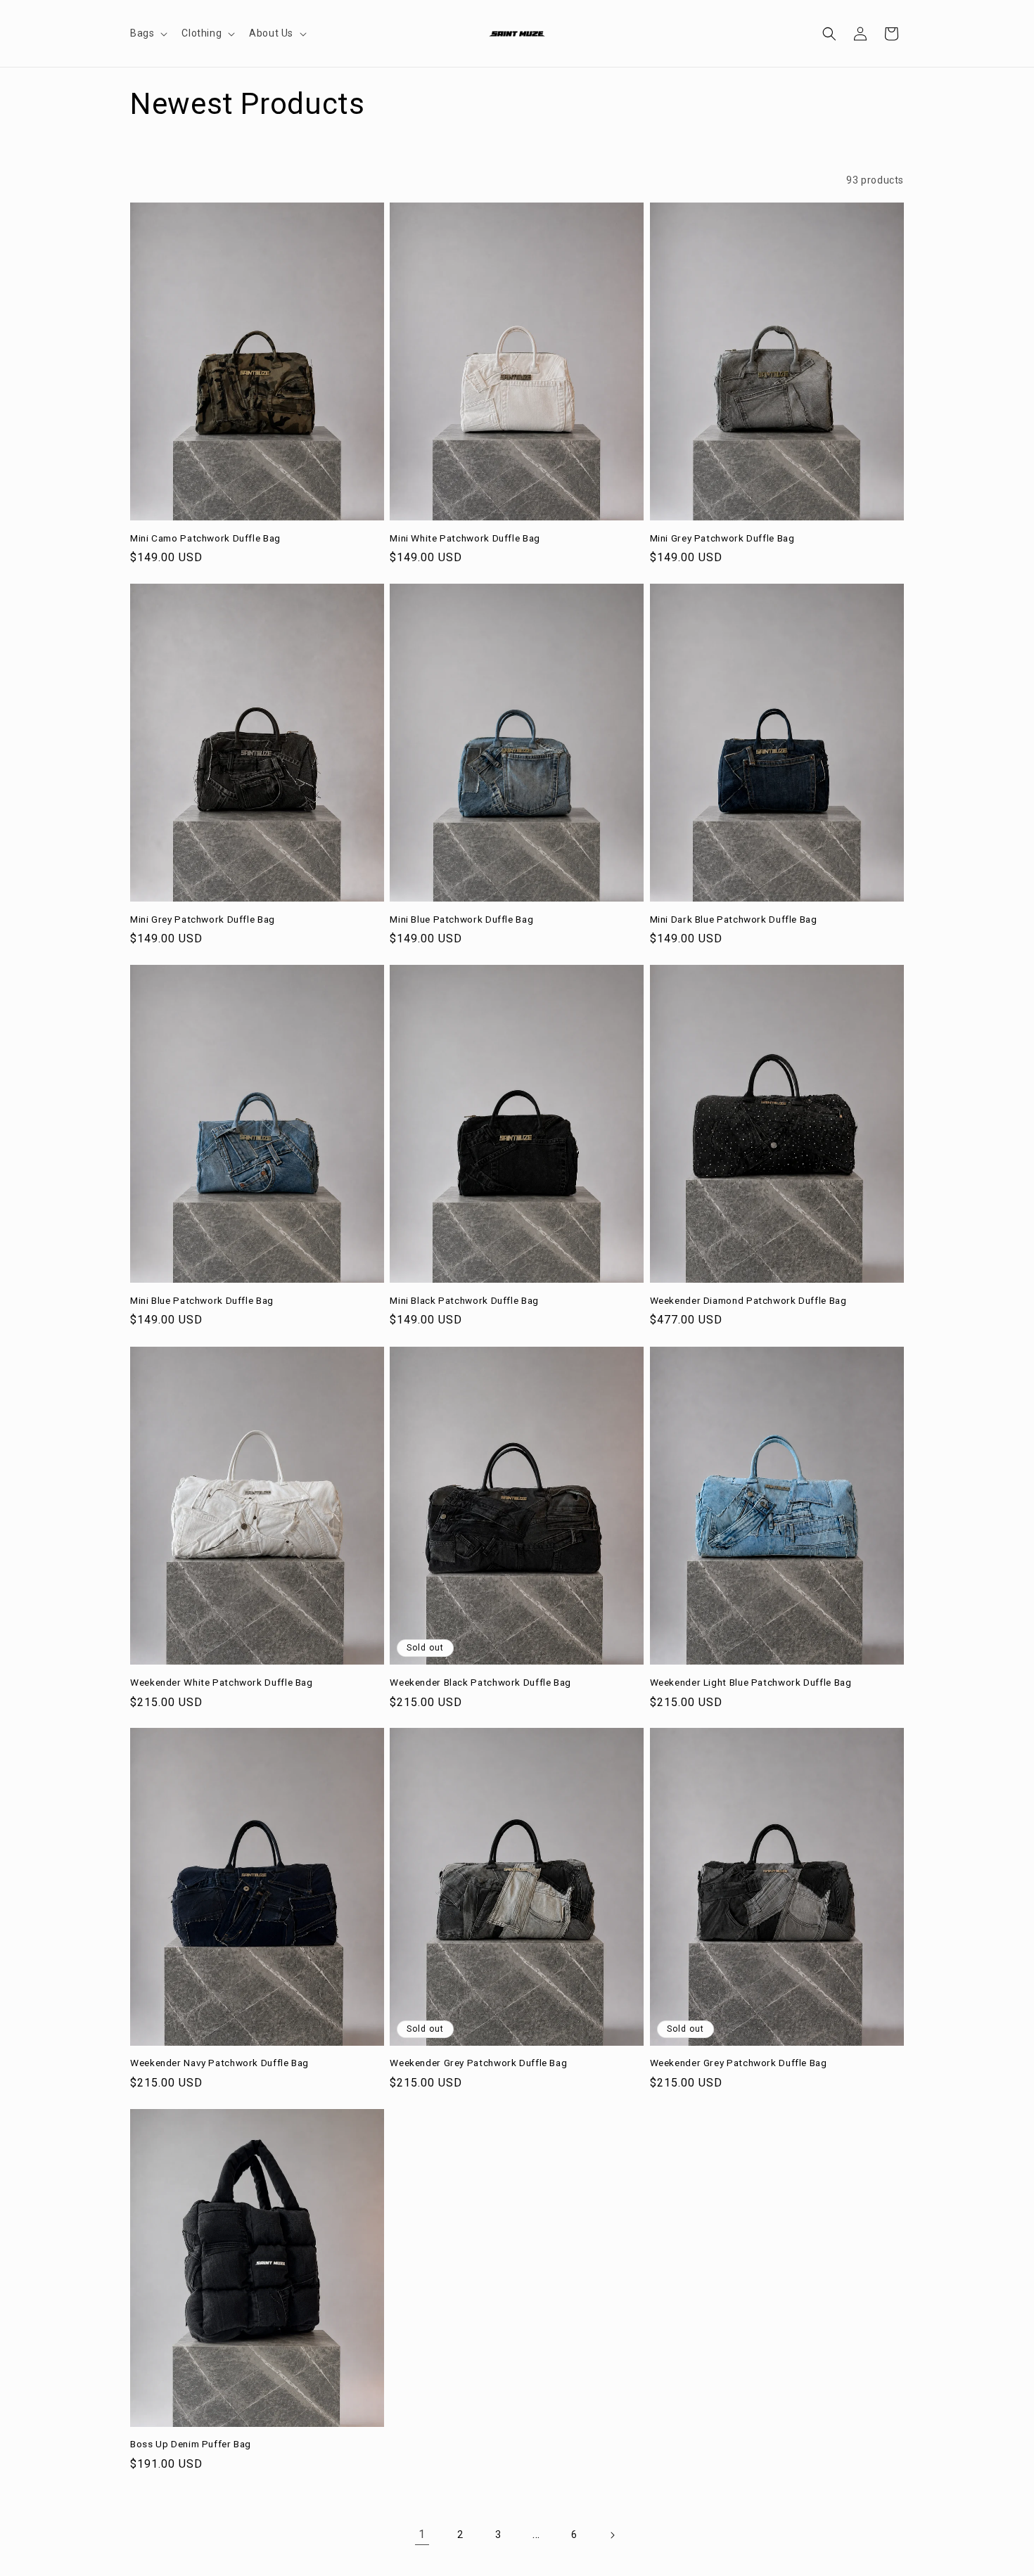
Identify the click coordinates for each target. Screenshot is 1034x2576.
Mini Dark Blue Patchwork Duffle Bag (734, 919)
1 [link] (422, 2535)
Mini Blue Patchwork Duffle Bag (461, 919)
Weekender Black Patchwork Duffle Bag (480, 1681)
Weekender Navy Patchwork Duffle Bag (219, 2063)
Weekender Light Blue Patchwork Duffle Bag (751, 1681)
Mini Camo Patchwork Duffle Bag (205, 538)
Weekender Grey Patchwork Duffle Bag (478, 2063)
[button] (147, 33)
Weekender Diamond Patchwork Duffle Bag (748, 1300)
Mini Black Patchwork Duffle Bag (464, 1300)
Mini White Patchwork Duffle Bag (465, 538)
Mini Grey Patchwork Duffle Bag (722, 538)
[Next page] (612, 2535)
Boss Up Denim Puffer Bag (191, 2444)
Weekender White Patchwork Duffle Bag (222, 1681)
